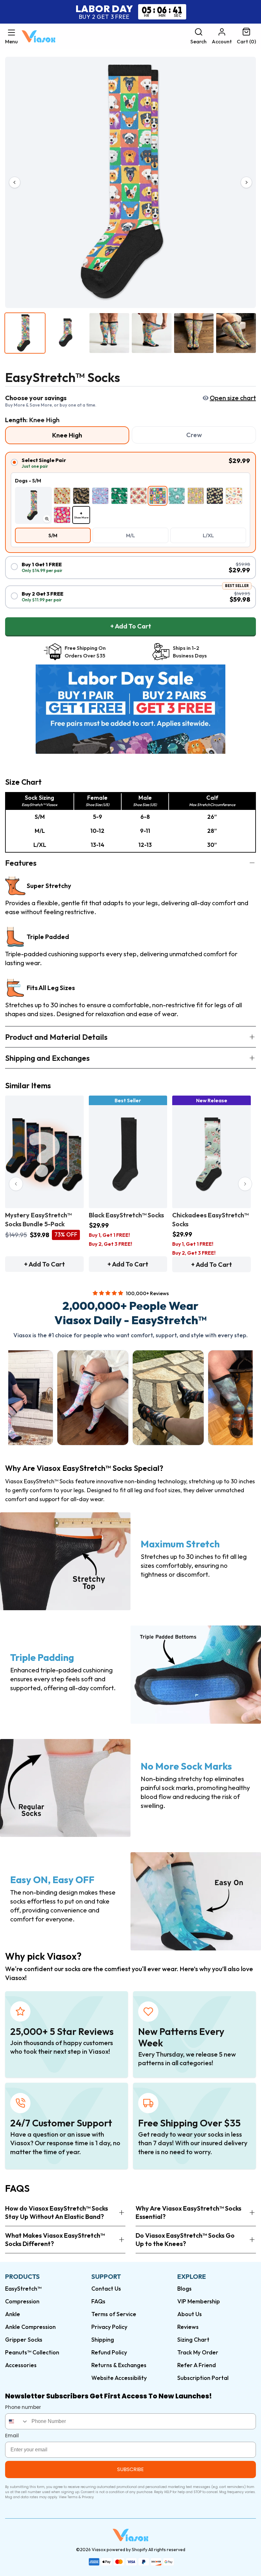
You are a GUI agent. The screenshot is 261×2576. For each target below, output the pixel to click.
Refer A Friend (197, 2365)
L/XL (208, 535)
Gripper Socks (24, 2340)
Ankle (13, 2314)
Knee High (67, 435)
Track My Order (198, 2352)
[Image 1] (25, 333)
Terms (73, 2497)
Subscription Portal (203, 2378)
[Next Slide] (245, 1184)
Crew (194, 435)
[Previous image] (15, 182)
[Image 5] (194, 333)
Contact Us (106, 2289)
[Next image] (246, 182)
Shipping (103, 2340)
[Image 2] (67, 333)
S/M (53, 535)
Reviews (188, 2327)
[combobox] (17, 2421)
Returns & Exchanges (119, 2365)
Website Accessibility (119, 2378)
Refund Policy (109, 2352)
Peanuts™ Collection (32, 2352)
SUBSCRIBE (130, 2469)
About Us (190, 2314)
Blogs (184, 2289)
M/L (130, 535)
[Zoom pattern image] (47, 519)
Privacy (88, 2497)
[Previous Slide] (16, 1184)
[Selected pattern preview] (33, 505)
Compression (22, 2301)
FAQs (98, 2301)
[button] (11, 36)
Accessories (21, 2365)
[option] (62, 496)
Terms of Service (114, 2314)
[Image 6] (236, 333)
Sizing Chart (193, 2340)
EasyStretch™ (23, 2289)
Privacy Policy (109, 2327)
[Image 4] (152, 333)
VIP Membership (199, 2301)
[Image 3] (109, 333)
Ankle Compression (30, 2327)
